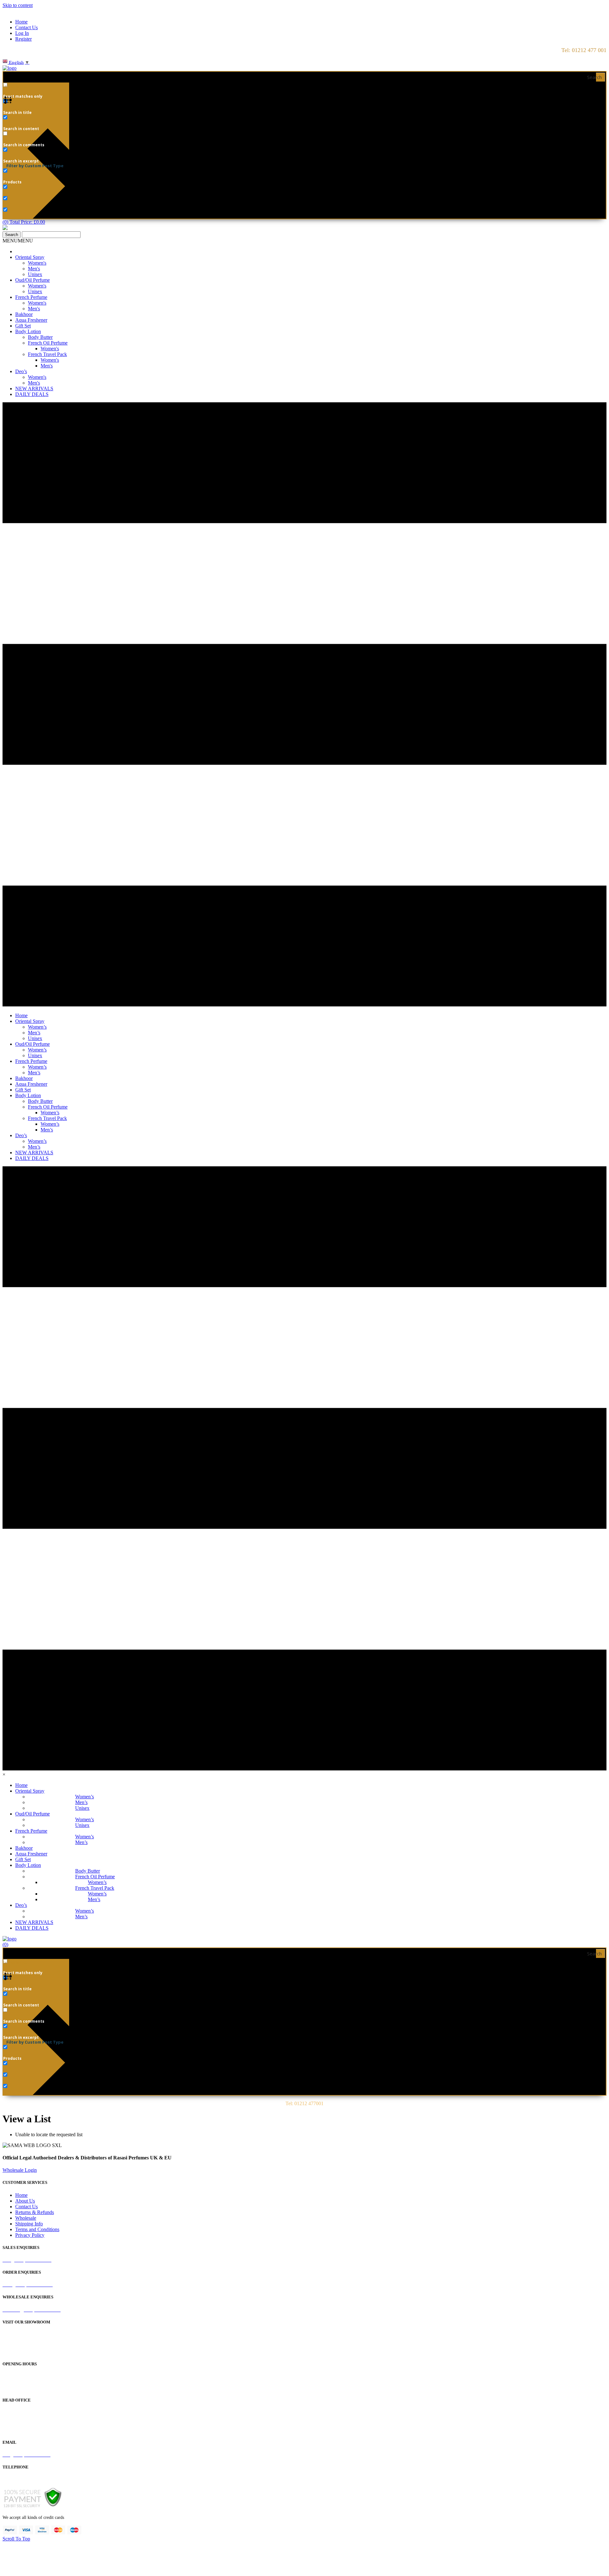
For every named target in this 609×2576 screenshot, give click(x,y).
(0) (5, 1944)
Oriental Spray (30, 257)
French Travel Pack (47, 354)
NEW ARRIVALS (34, 389)
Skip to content (18, 5)
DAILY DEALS (32, 394)
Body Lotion (28, 331)
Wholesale (26, 2218)
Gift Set (23, 326)
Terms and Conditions (37, 2229)
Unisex (35, 274)
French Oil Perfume (48, 343)
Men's (34, 269)
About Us (25, 2201)
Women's (37, 263)
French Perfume (31, 297)
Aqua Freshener (31, 320)
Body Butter (40, 337)
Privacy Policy (30, 2235)
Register (23, 39)
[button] (18, 241)
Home (21, 22)
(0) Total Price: (24, 222)
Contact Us (26, 27)
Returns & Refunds (35, 2212)
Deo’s (21, 371)
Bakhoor (24, 314)
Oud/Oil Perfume (33, 280)
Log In (22, 33)
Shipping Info (29, 2224)
